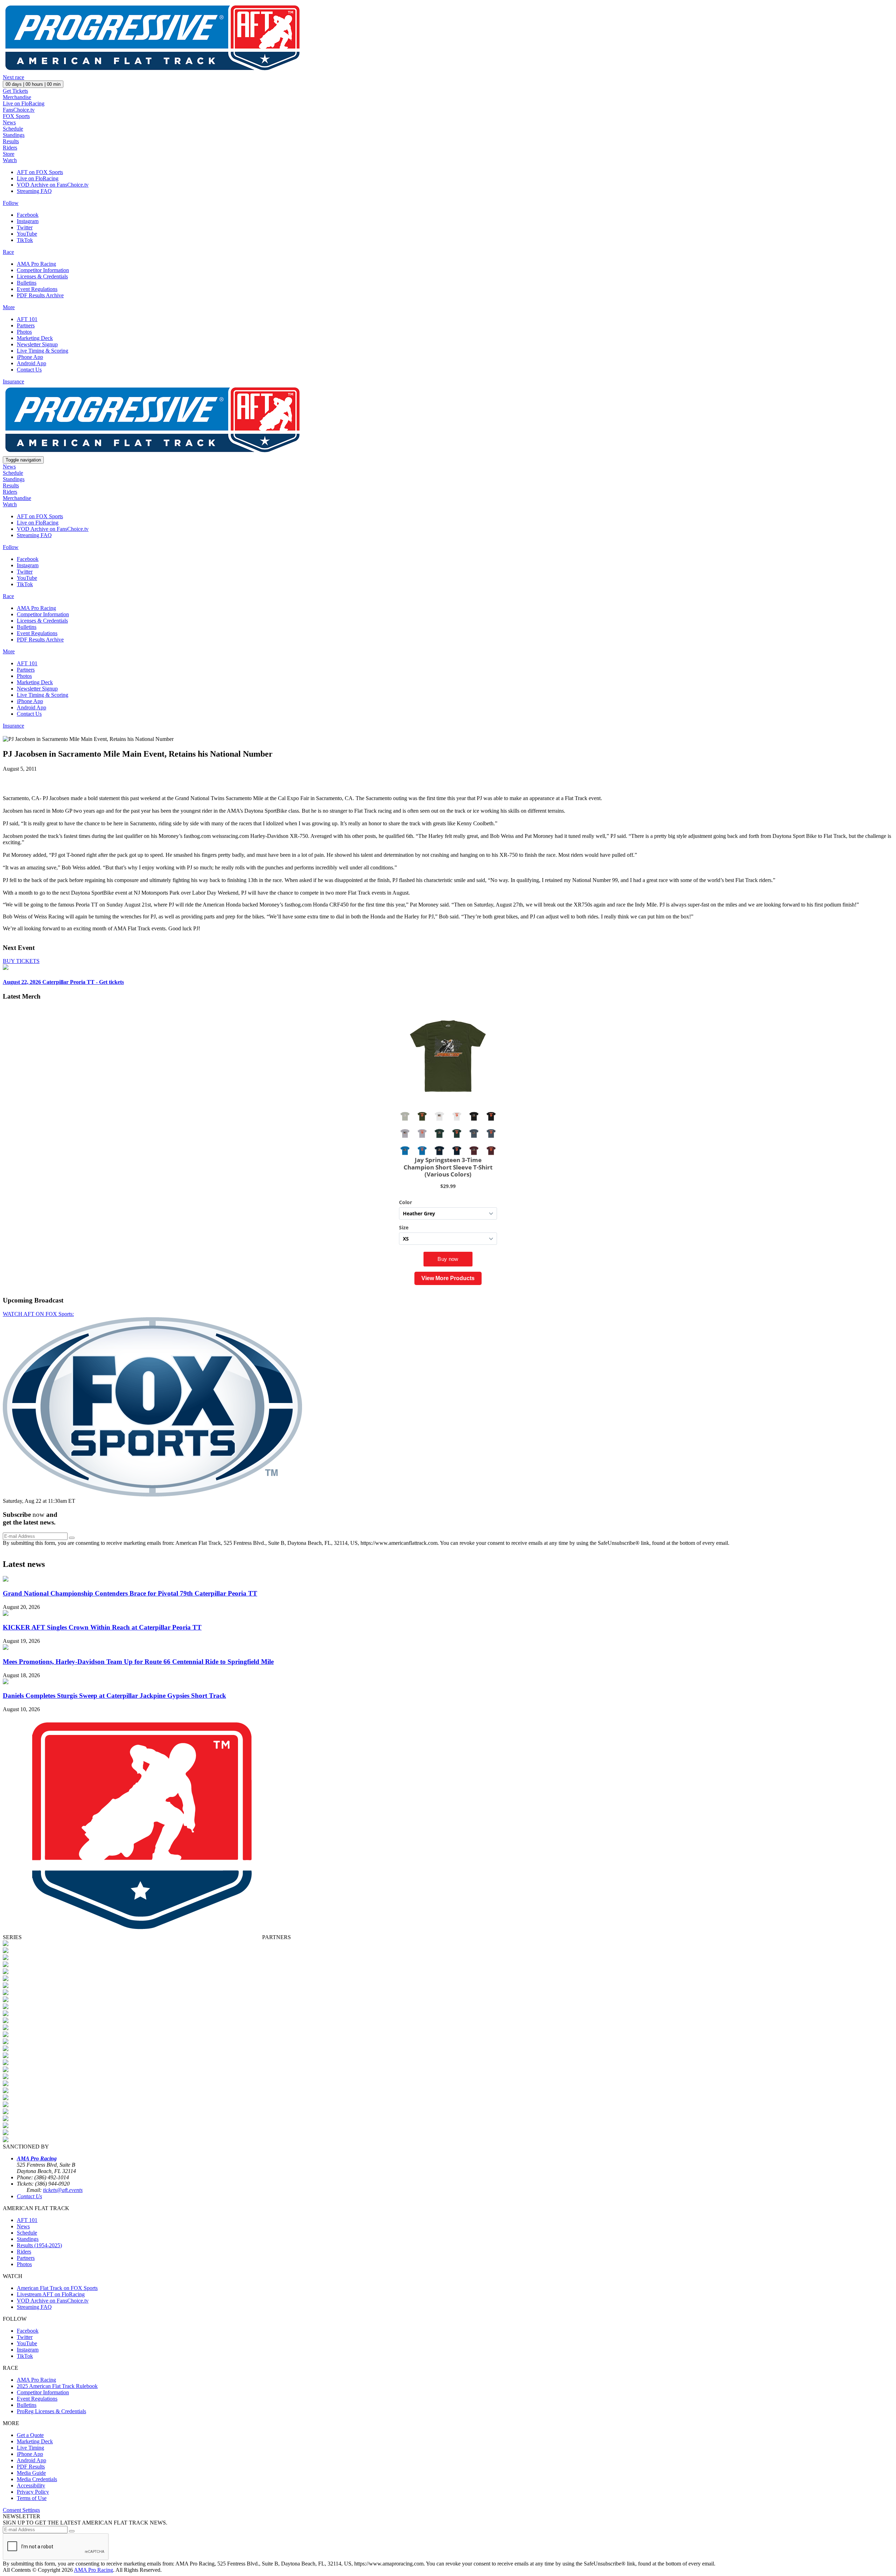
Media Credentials (37, 2479)
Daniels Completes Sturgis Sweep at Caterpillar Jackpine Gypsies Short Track (114, 1696)
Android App (31, 363)
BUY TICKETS (21, 961)
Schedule (13, 129)
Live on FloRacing (24, 103)
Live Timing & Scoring (43, 351)
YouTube (27, 234)
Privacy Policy (33, 2492)
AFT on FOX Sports (40, 172)
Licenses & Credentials (42, 276)
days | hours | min (33, 84)
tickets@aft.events (63, 2190)
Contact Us (29, 370)
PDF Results (31, 2467)
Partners (26, 325)
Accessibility (31, 2485)
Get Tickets (15, 91)
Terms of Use (32, 2498)
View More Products (448, 1278)
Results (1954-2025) (39, 2245)
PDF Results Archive (40, 295)
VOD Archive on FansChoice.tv (53, 185)
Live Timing (30, 2448)
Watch (10, 160)
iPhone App (30, 357)
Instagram (28, 221)
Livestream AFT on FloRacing (51, 2294)
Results (11, 141)
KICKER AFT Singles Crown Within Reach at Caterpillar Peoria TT (102, 1627)
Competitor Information (43, 270)
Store (9, 154)
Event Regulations (37, 289)
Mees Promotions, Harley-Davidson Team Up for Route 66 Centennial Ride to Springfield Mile (138, 1662)
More (9, 307)
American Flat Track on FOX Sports (57, 2288)
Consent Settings (21, 2510)
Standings (14, 135)
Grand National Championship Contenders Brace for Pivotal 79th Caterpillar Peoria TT (130, 1593)
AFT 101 (27, 319)
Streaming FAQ (34, 191)
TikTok (25, 240)
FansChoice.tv (19, 110)
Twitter (25, 227)
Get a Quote (30, 2435)
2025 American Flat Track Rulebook (57, 2386)
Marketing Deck (35, 338)
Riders (10, 148)
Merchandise (17, 97)
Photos (24, 332)
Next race (13, 77)
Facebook (28, 215)
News (9, 122)
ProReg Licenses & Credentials (51, 2411)
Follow (11, 203)
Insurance (13, 381)
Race (8, 252)
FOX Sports (16, 116)
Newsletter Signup (37, 344)
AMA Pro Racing (36, 264)
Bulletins (27, 283)
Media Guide (31, 2473)
